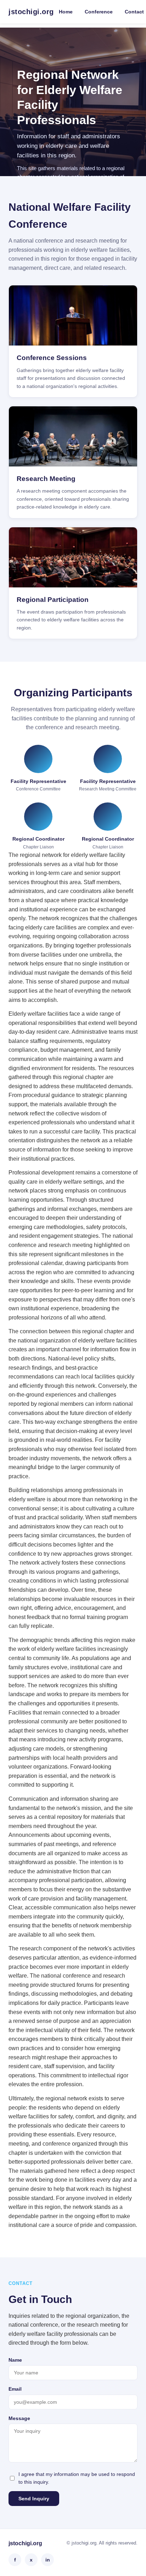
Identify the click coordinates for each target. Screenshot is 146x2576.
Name (15, 2360)
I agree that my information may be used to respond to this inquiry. (77, 2478)
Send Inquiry (34, 2499)
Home (66, 12)
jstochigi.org (31, 12)
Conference (99, 12)
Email (15, 2389)
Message (19, 2418)
